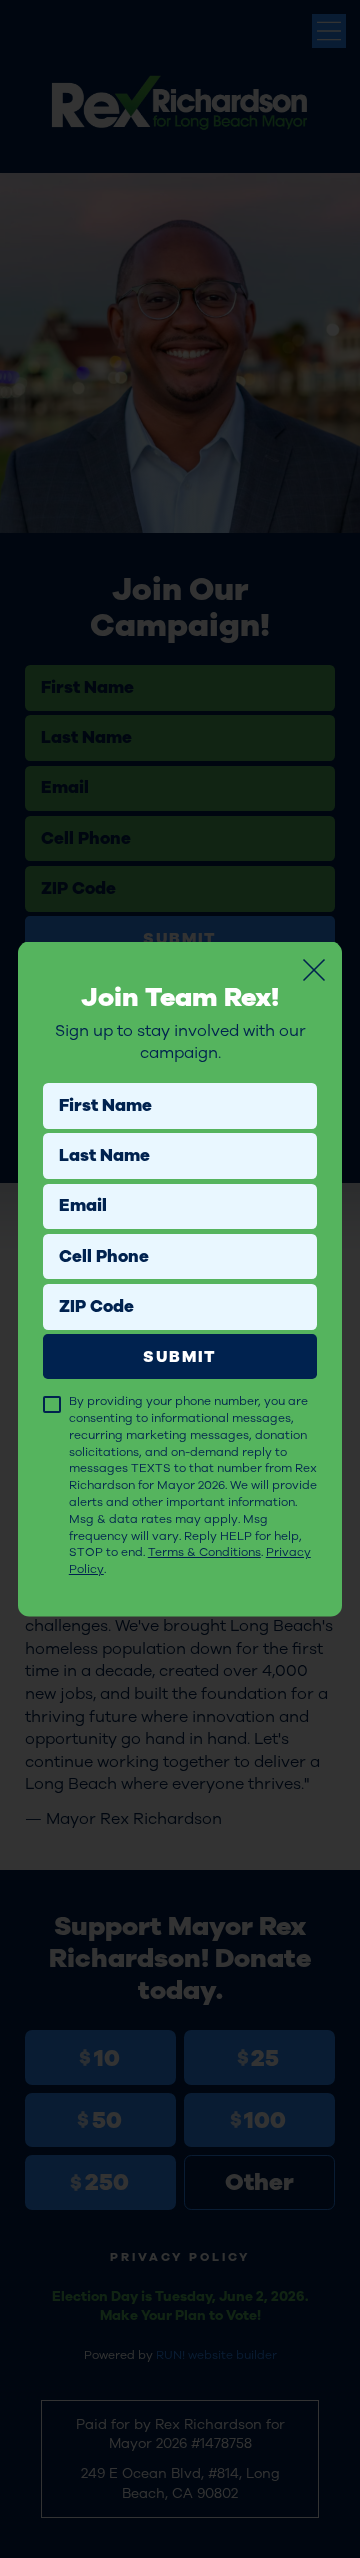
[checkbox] (52, 1404)
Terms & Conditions (204, 1552)
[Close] (314, 970)
